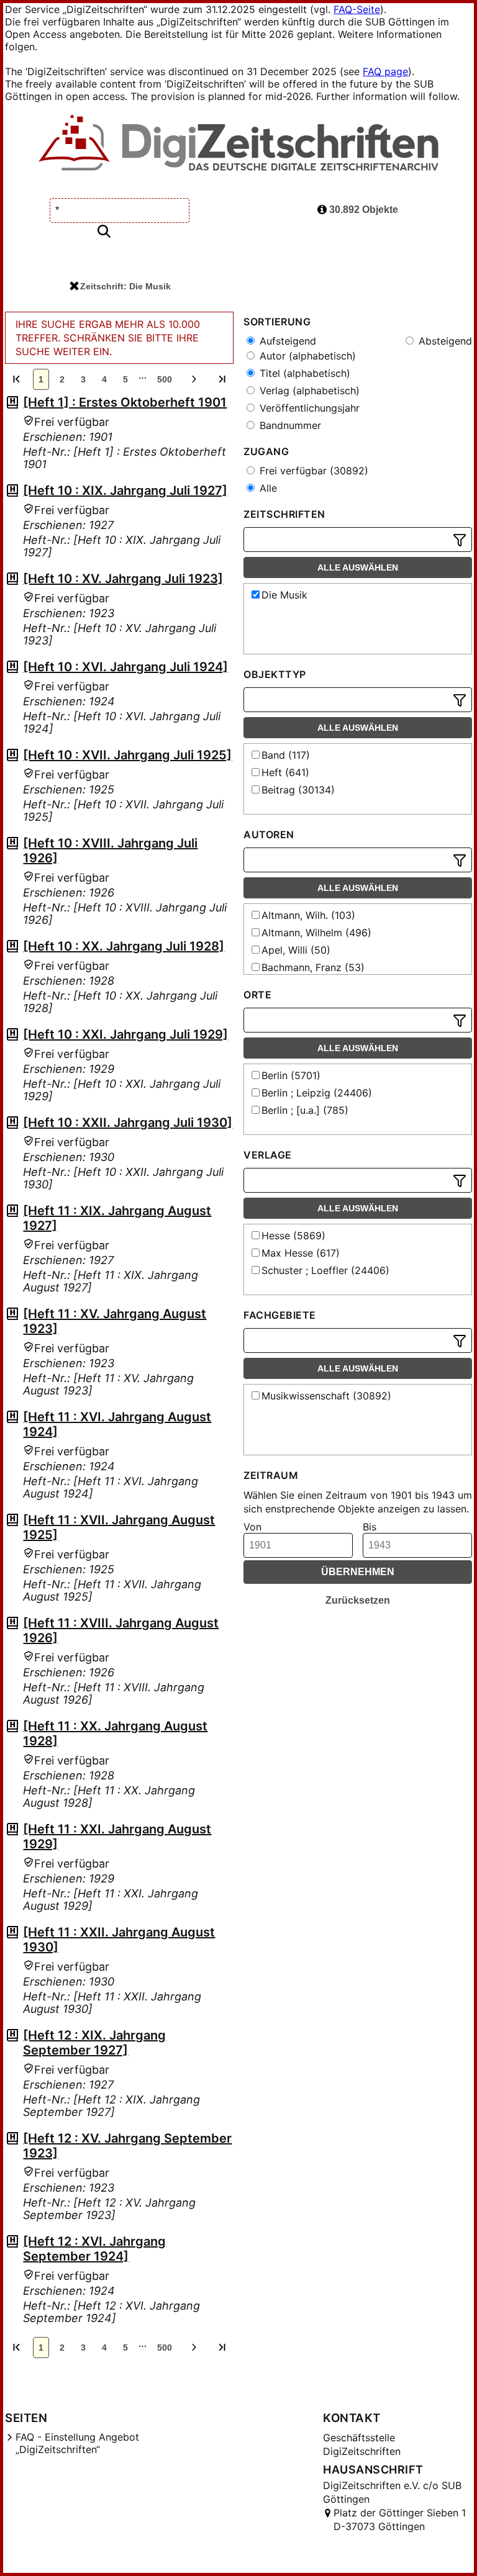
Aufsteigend (286, 341)
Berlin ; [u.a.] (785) (305, 1110)
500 (165, 379)
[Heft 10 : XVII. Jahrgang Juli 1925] (127, 755)
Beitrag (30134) (298, 790)
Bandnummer (289, 425)
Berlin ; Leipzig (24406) (317, 1093)
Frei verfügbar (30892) (312, 471)
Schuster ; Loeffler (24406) (325, 1270)
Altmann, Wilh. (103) (308, 915)
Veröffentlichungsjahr (308, 408)
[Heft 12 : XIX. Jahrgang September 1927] (94, 2043)
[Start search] (104, 232)
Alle (267, 488)
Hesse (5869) (293, 1236)
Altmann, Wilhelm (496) (316, 933)
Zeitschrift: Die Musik (125, 286)
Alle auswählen (358, 567)
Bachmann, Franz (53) (313, 967)
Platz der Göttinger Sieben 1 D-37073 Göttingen (400, 2520)
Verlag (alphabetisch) (308, 391)
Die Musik (284, 595)
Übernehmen (358, 1572)
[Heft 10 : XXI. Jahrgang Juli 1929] (125, 1034)
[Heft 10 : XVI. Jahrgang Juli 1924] (125, 667)
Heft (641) (285, 772)
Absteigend (444, 341)
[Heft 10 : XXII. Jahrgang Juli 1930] (128, 1123)
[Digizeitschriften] (239, 144)
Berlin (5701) (291, 1075)
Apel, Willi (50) (296, 950)
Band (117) (286, 755)
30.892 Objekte (362, 210)
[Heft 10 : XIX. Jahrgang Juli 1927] (125, 490)
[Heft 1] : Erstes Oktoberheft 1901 (125, 402)
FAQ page (385, 71)
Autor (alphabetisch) (306, 356)
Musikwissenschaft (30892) (326, 1396)
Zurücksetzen (358, 1600)
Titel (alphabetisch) (303, 373)
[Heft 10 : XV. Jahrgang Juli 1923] (123, 579)
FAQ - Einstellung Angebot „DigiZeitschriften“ (77, 2443)
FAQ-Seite (357, 9)
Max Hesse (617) (301, 1253)
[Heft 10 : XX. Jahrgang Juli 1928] (124, 946)
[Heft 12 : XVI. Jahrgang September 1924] (94, 2249)
